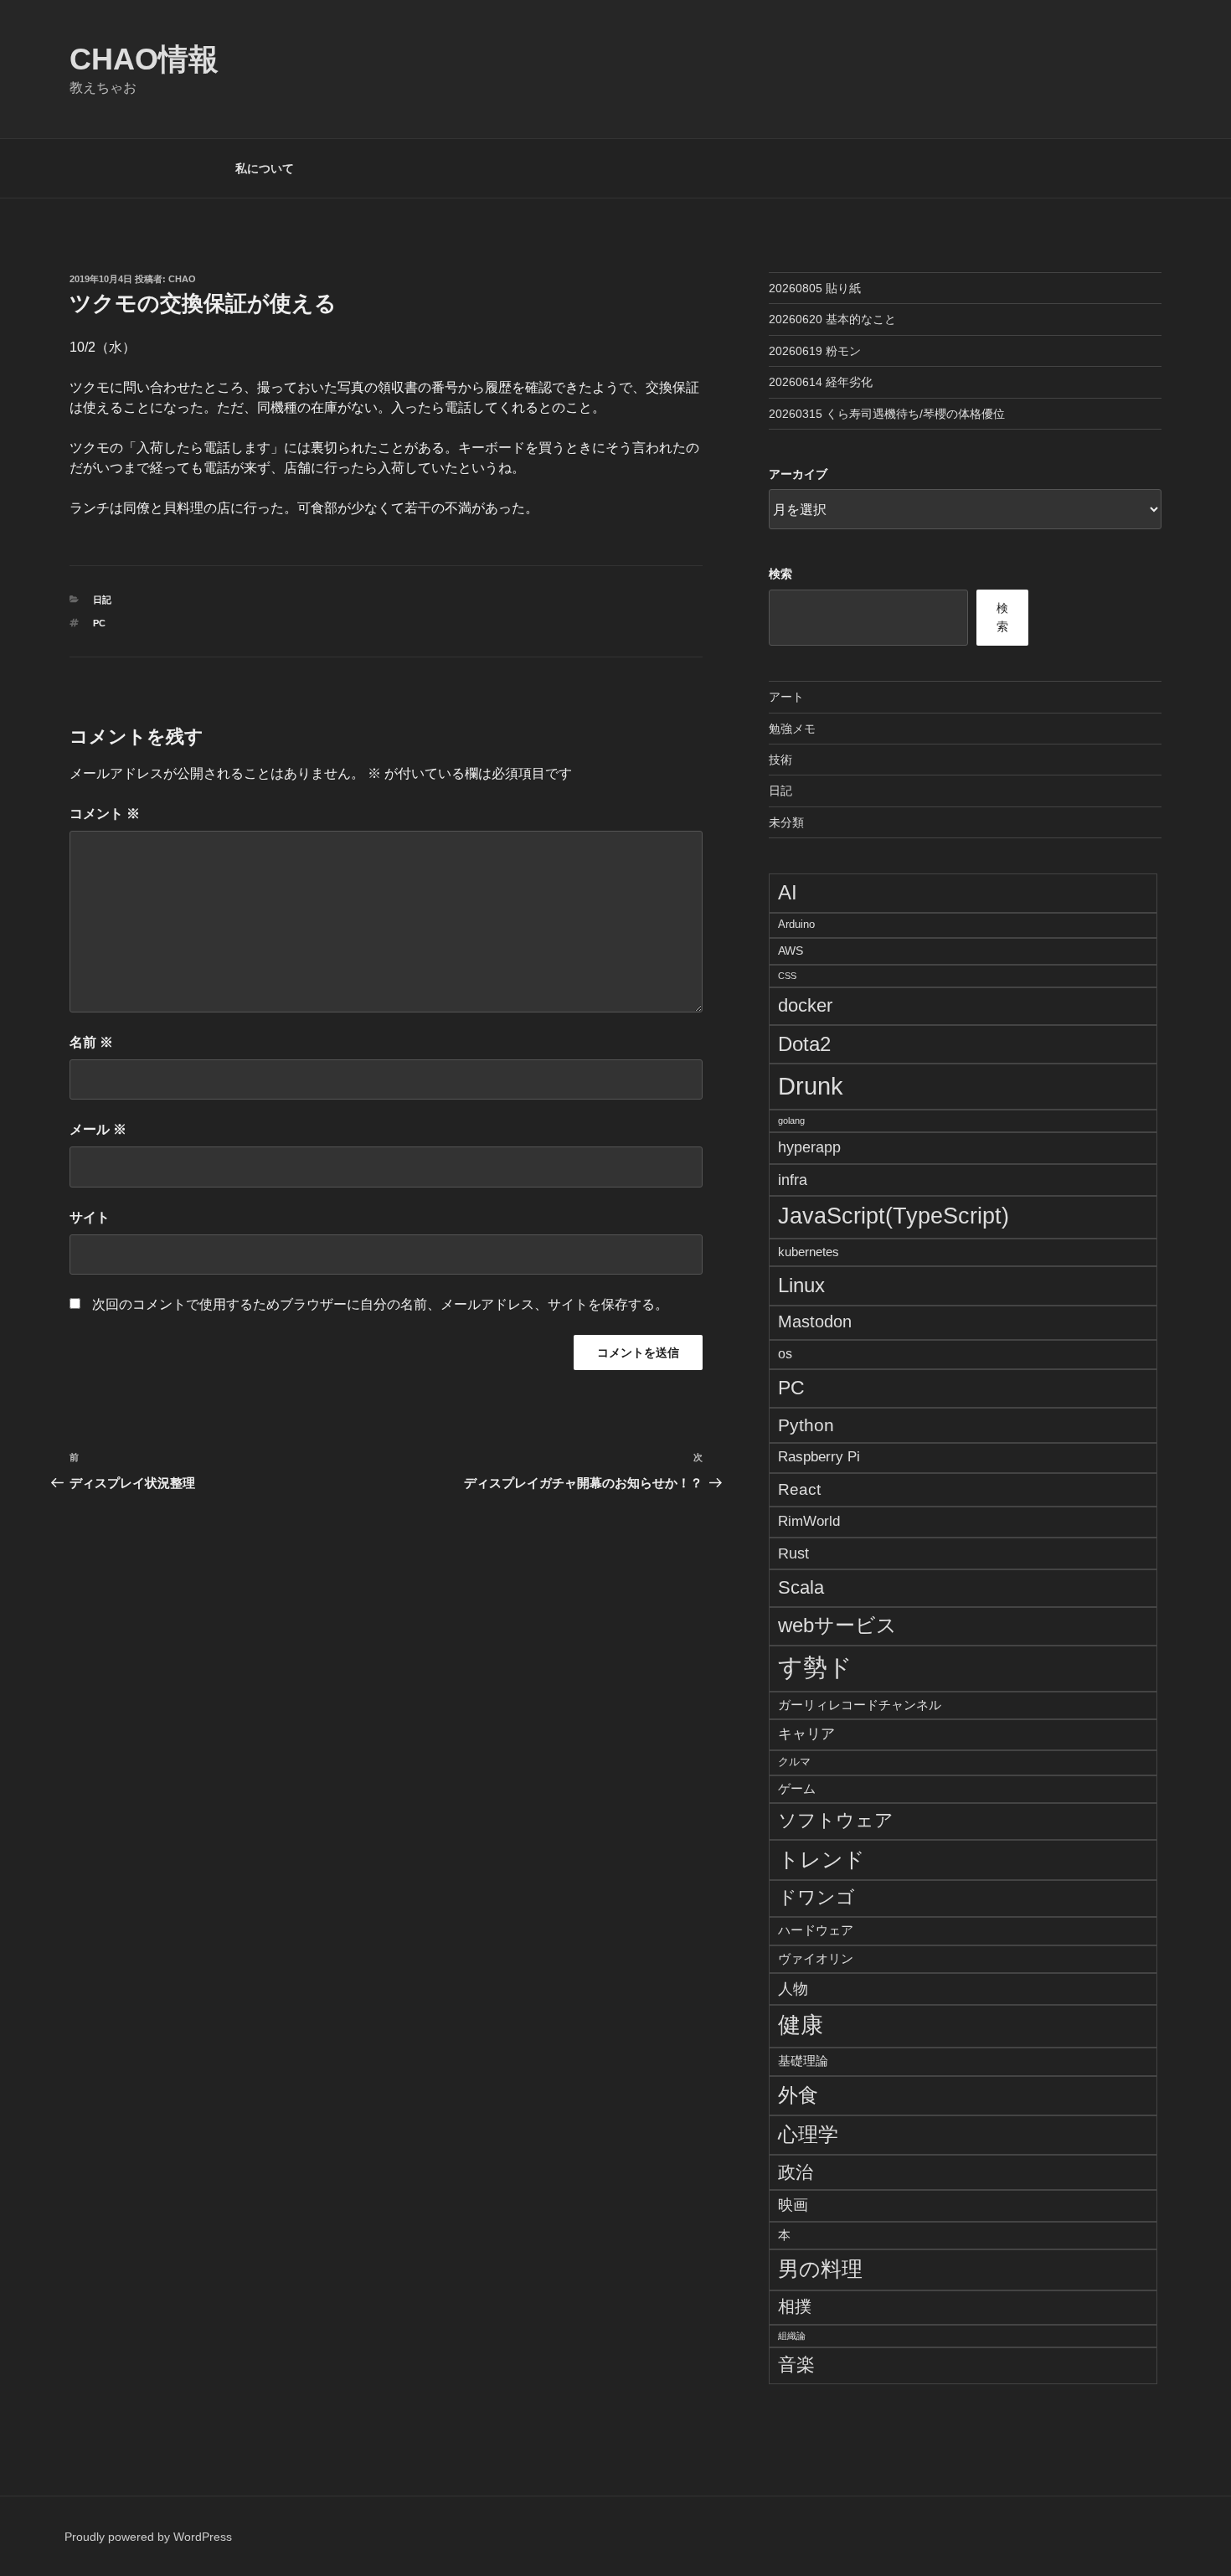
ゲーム (797, 1788)
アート (786, 697)
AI (788, 892)
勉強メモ (792, 729)
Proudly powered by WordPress (148, 2537)
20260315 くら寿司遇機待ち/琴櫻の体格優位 (887, 414)
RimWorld (809, 1521)
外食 (798, 2095)
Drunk (811, 1086)
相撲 (795, 2306)
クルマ (794, 1762)
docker (805, 1005)
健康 (801, 2025)
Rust (793, 1553)
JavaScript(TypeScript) (894, 1216)
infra (793, 1180)
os (785, 1354)
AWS (791, 951)
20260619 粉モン (815, 351)
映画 (793, 2205)
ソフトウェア (836, 1821)
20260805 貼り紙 (815, 288)
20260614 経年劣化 (821, 382)
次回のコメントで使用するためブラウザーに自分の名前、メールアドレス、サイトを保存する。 (380, 1304)
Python (806, 1425)
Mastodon (815, 1321)
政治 (796, 2172)
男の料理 (820, 2269)
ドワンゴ (816, 1897)
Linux (801, 1285)
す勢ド (815, 1667)
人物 (793, 1989)
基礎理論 (803, 2061)
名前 (91, 1042)
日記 (102, 600)
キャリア (806, 1734)
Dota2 (804, 1044)
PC (99, 623)
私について (265, 168)
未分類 (786, 822)
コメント (105, 814)
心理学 (808, 2134)
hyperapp (809, 1147)
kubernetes (809, 1252)
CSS (787, 976)
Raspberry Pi (819, 1457)
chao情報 (144, 59)
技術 (780, 760)
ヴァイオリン (816, 1958)
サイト (90, 1217)
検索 (780, 574)
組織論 (792, 2336)
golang (791, 1121)
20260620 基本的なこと (832, 319)
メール (98, 1129)
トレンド (822, 1859)
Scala (801, 1587)
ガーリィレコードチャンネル (860, 1705)
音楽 (796, 2365)
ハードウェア (816, 1930)
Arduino (796, 925)
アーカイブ (798, 474)
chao (182, 279)
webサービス (837, 1625)
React (799, 1489)
